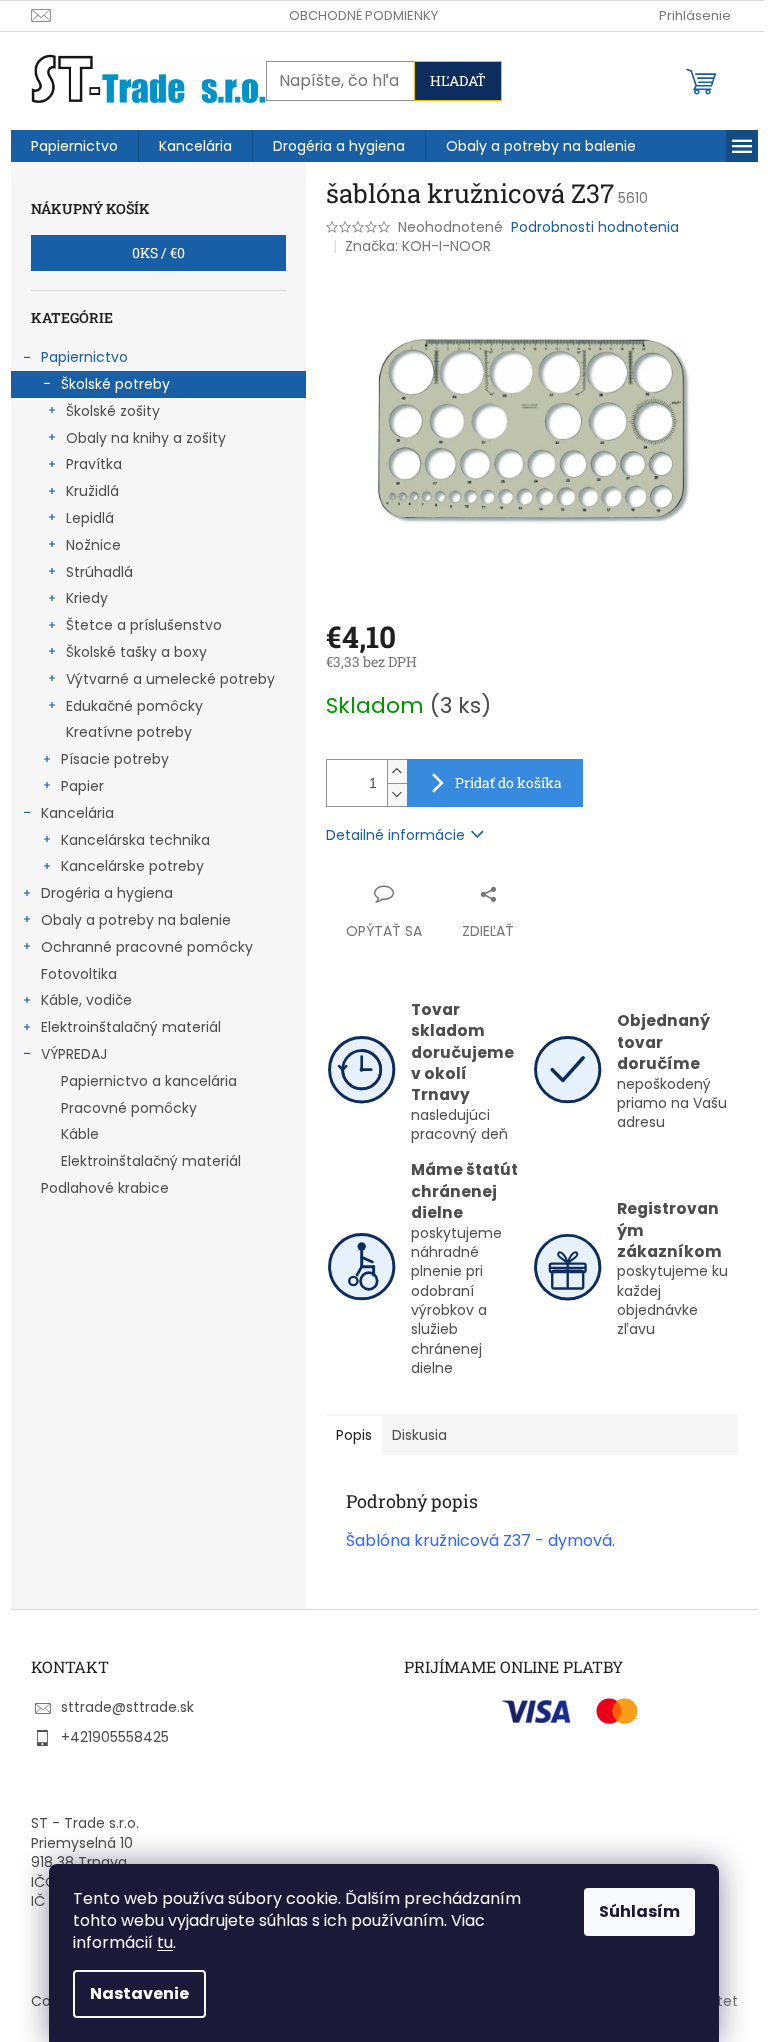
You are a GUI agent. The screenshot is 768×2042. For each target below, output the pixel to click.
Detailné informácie (395, 835)
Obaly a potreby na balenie (136, 920)
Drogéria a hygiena (107, 893)
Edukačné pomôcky (134, 706)
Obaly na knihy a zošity (146, 438)
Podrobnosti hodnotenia (595, 227)
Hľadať (458, 80)
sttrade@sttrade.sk (127, 1707)
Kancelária (77, 813)
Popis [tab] (354, 1435)
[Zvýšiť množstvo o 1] (397, 771)
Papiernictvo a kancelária (149, 1081)
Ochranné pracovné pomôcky (147, 947)
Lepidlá (90, 518)
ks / (158, 252)
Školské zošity (113, 411)
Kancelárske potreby (132, 866)
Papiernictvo (84, 357)
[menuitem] (74, 146)
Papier (82, 786)
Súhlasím (639, 1911)
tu (165, 1942)
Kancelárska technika (135, 840)
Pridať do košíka (508, 782)
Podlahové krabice (105, 1188)
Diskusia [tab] (419, 1435)
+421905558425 (115, 1737)
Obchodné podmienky (363, 15)
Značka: (418, 246)
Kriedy (87, 598)
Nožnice (93, 545)
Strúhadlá (99, 572)
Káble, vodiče (86, 1000)
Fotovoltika (79, 974)
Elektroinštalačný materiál (131, 1027)
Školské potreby (115, 384)
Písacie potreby (115, 759)
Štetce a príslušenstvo (144, 625)
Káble (80, 1134)
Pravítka (94, 464)
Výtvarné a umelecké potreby (170, 679)
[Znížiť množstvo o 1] (397, 794)
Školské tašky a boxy (136, 652)
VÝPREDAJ (74, 1054)
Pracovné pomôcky (129, 1108)
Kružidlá (92, 491)
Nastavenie (139, 1993)
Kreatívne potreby (129, 732)
